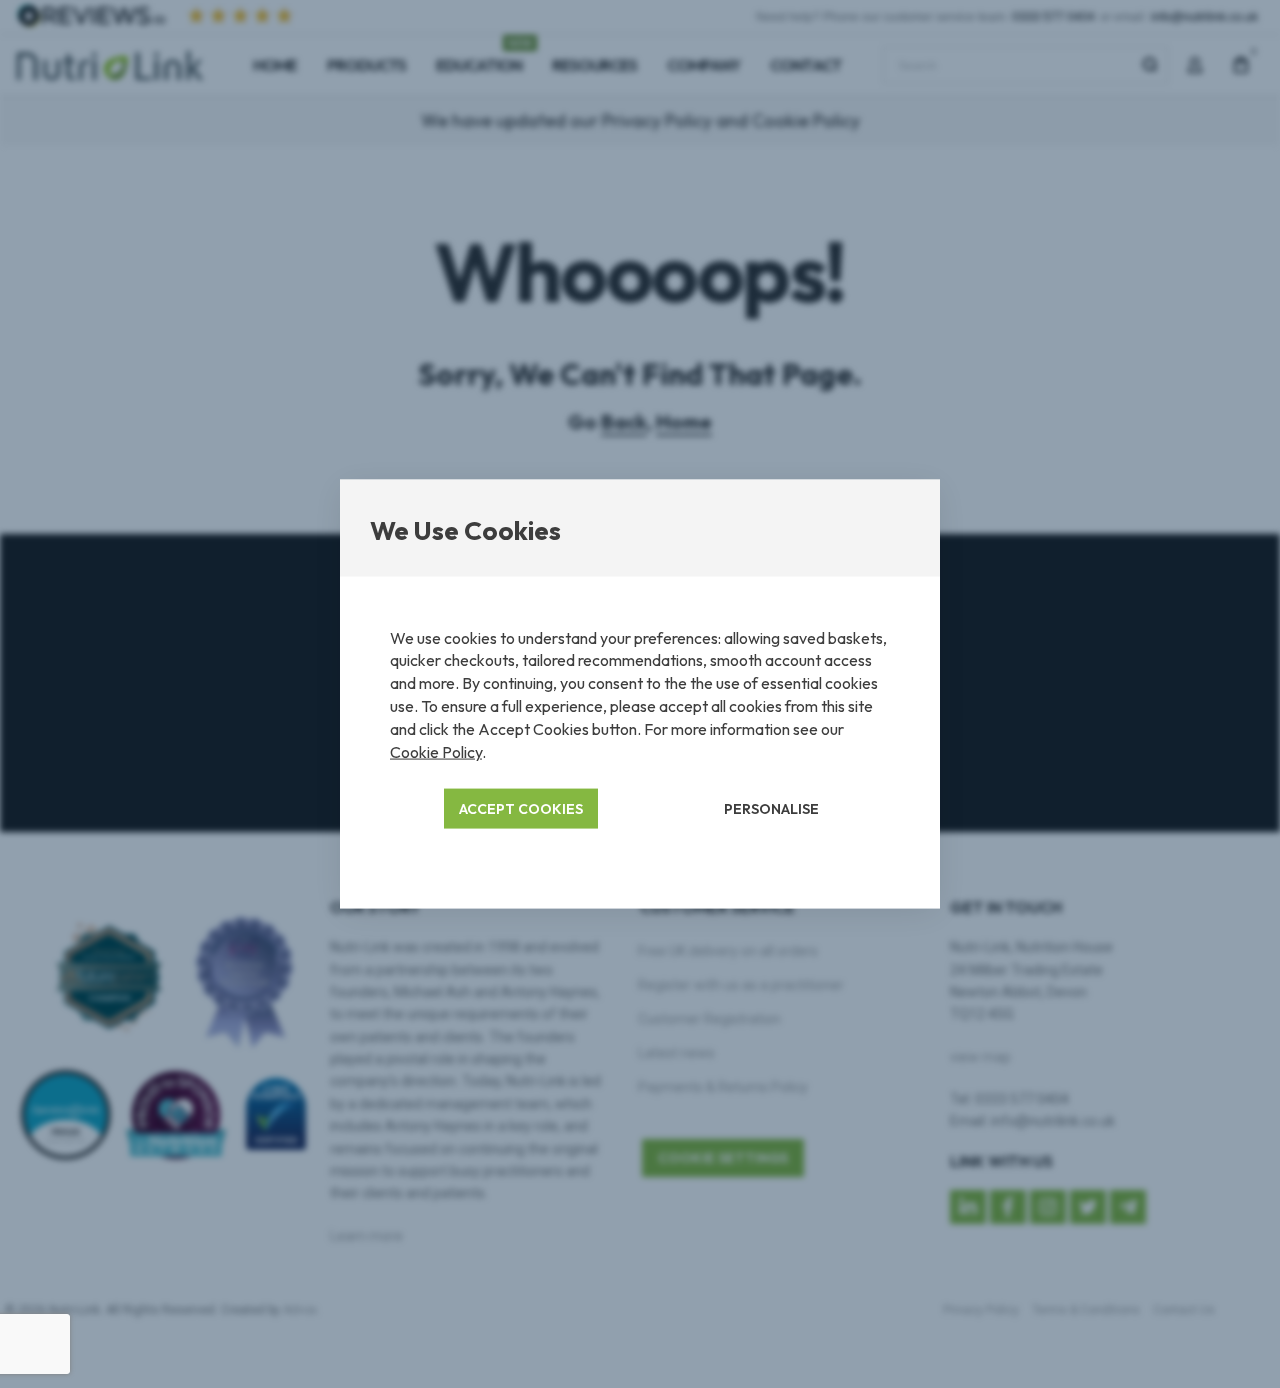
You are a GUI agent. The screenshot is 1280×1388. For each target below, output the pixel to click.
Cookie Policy (436, 752)
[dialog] (640, 694)
